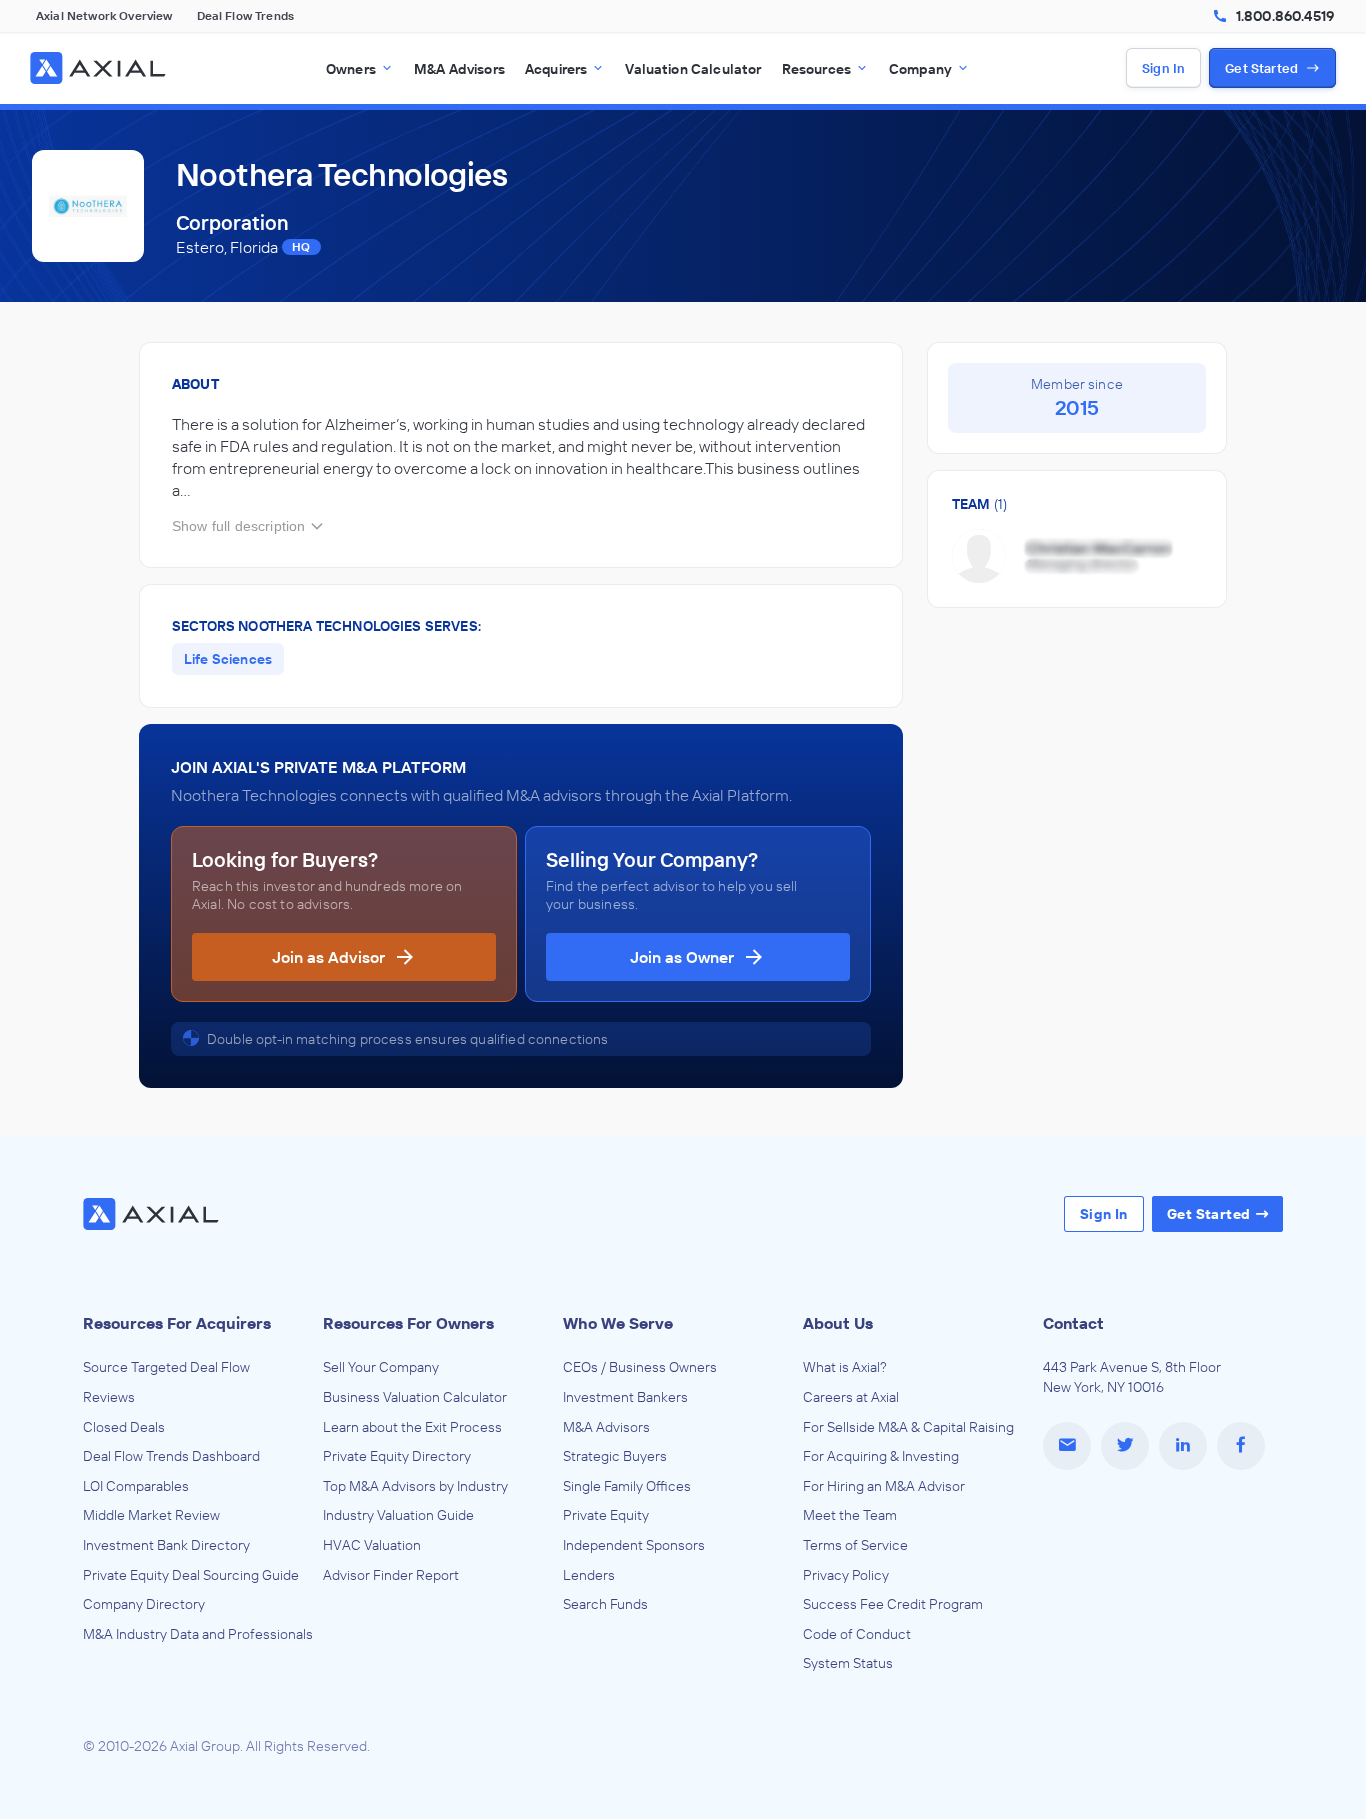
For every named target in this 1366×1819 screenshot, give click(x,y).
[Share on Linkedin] (1183, 1446)
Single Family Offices (627, 1486)
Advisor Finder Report (391, 1575)
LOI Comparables (136, 1486)
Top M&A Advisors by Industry (415, 1486)
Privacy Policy (846, 1575)
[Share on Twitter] (1125, 1446)
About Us (838, 1323)
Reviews (109, 1397)
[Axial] (100, 68)
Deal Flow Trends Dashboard (171, 1456)
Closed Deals (124, 1427)
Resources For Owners (408, 1323)
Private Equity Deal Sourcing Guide (191, 1575)
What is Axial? (845, 1367)
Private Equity (606, 1515)
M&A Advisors (606, 1427)
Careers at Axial (851, 1397)
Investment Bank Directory (166, 1545)
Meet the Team (850, 1515)
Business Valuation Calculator (415, 1397)
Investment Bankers (625, 1397)
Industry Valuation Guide (398, 1515)
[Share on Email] (1067, 1446)
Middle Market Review (151, 1515)
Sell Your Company (381, 1367)
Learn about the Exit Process (412, 1427)
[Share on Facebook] (1241, 1446)
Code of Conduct (857, 1634)
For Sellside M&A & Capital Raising (908, 1427)
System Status (848, 1663)
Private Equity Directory (397, 1456)
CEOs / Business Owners (640, 1367)
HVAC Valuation (372, 1545)
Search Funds (605, 1604)
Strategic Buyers (615, 1456)
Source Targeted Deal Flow (166, 1367)
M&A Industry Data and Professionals (198, 1634)
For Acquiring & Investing (881, 1456)
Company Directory (144, 1604)
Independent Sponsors (634, 1545)
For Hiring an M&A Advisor (884, 1486)
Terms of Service (855, 1545)
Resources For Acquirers (177, 1323)
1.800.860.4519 (1285, 16)
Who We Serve (618, 1323)
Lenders (589, 1575)
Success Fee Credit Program (893, 1604)
